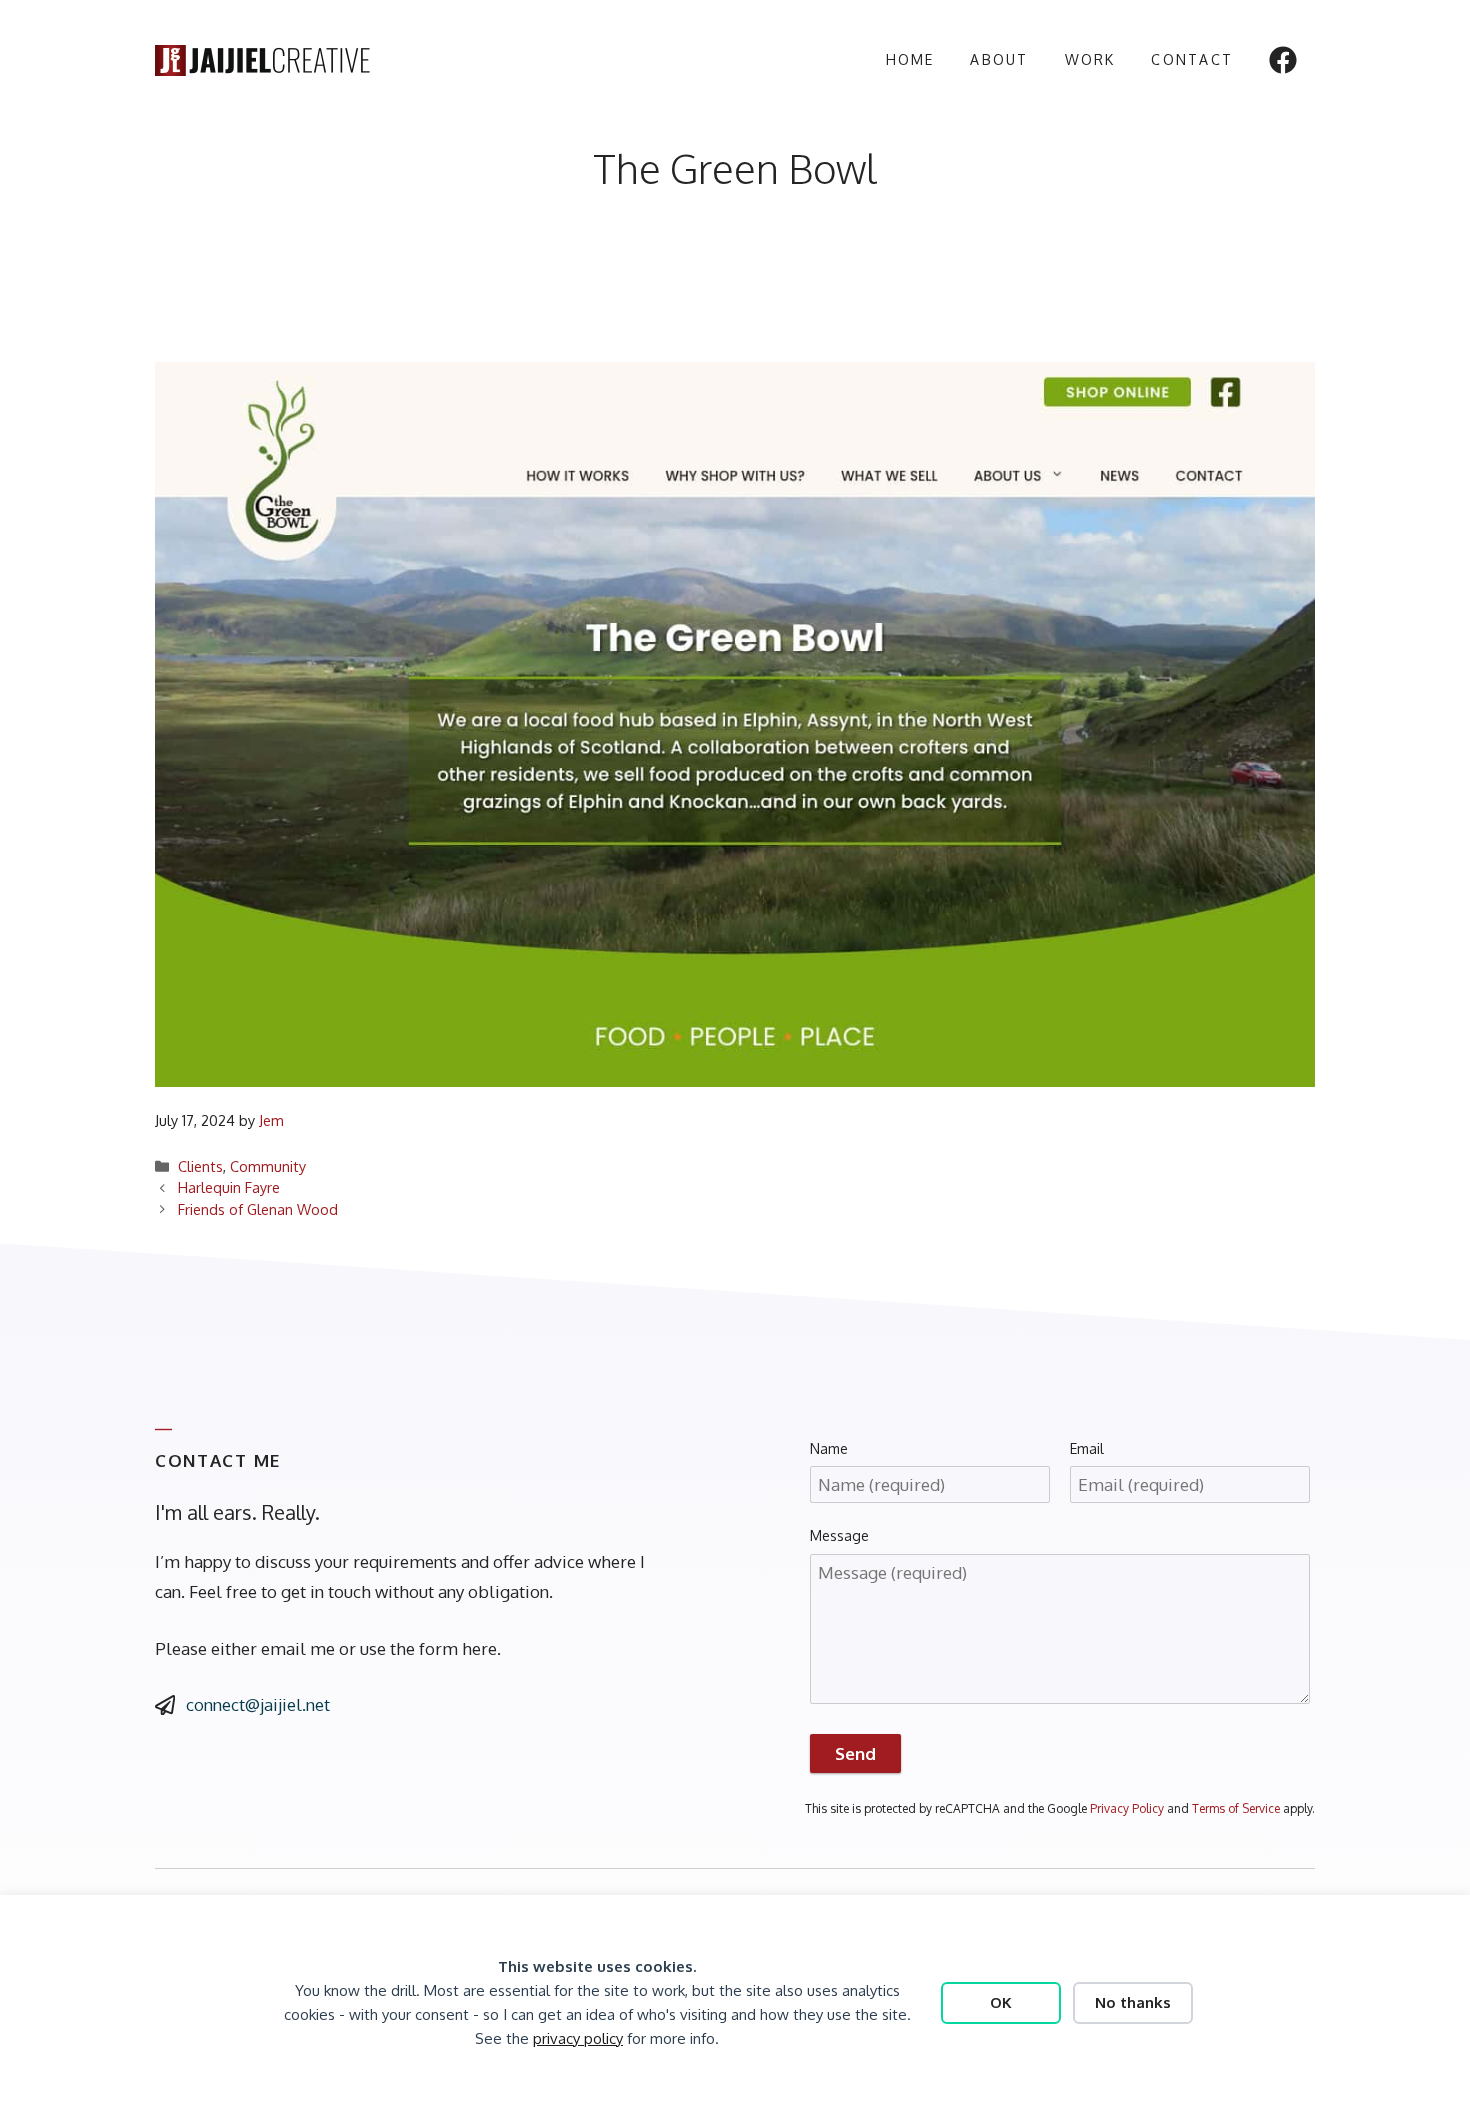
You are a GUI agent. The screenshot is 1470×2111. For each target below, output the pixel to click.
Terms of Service (1236, 1808)
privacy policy (578, 2038)
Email (1087, 1448)
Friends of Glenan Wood (258, 1209)
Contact (1192, 59)
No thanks (1133, 2002)
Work (1090, 59)
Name (829, 1448)
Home (910, 59)
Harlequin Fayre (229, 1187)
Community (268, 1166)
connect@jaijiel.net (258, 1704)
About (999, 59)
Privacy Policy (1127, 1808)
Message (839, 1535)
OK (1001, 2002)
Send (855, 1753)
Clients (200, 1166)
